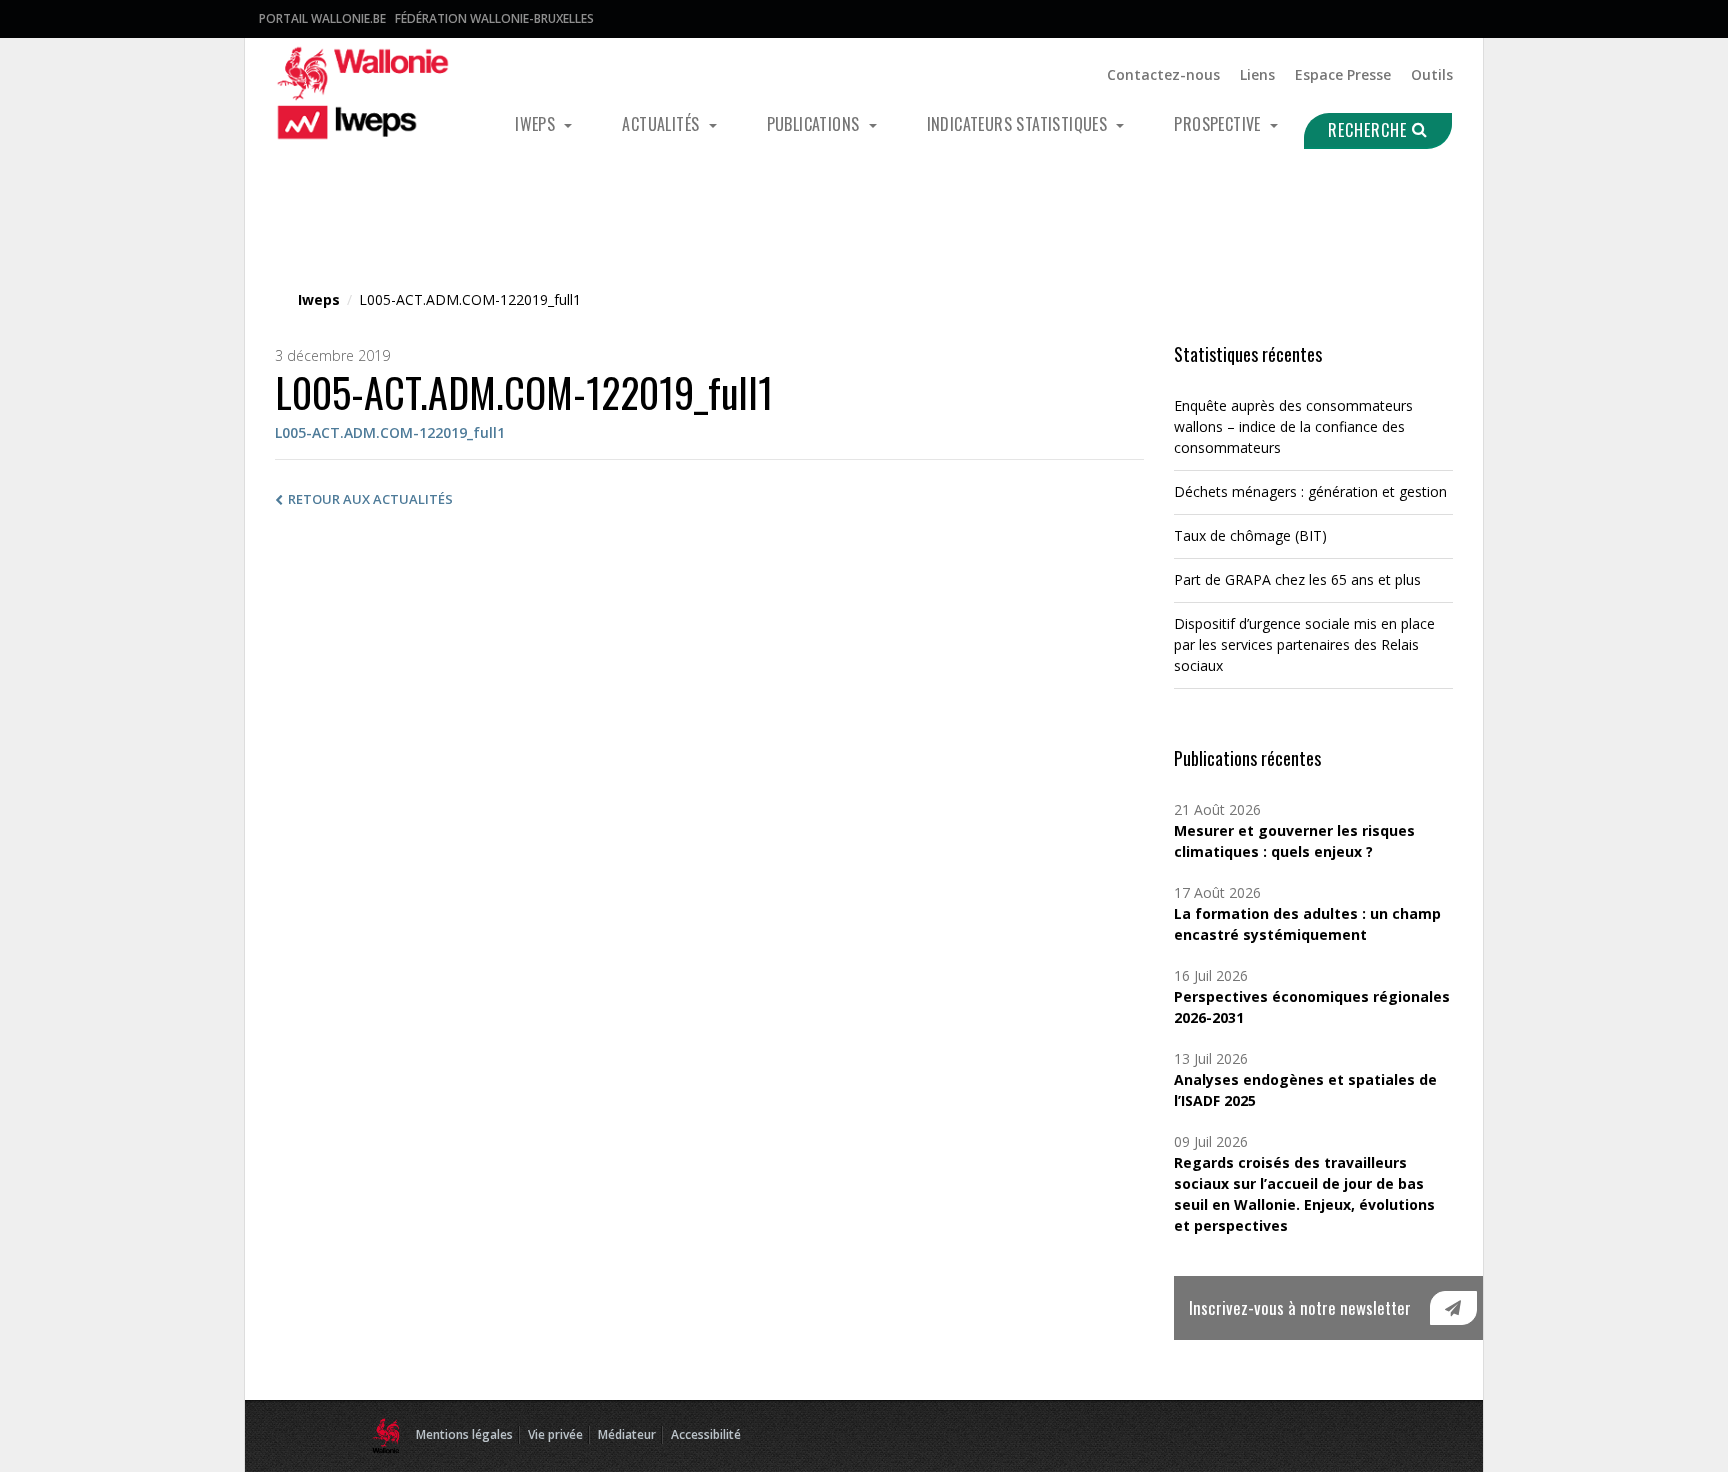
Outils (1432, 74)
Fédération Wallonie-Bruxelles (494, 18)
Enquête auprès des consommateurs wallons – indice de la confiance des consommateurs (1293, 426)
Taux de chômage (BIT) (1250, 535)
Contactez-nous (1163, 74)
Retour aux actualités (370, 499)
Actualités (662, 124)
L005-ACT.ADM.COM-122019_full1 (390, 432)
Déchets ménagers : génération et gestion (1310, 491)
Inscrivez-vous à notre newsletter (1300, 1307)
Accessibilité (706, 1434)
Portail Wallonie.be (322, 18)
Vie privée (555, 1434)
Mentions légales (464, 1434)
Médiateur (627, 1434)
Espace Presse (1343, 74)
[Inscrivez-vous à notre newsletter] (1453, 1308)
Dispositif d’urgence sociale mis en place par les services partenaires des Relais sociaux (1304, 644)
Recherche (1370, 130)
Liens (1257, 74)
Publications (815, 124)
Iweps (537, 124)
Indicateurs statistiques (1019, 124)
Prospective (1219, 124)
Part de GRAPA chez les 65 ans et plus (1297, 579)
